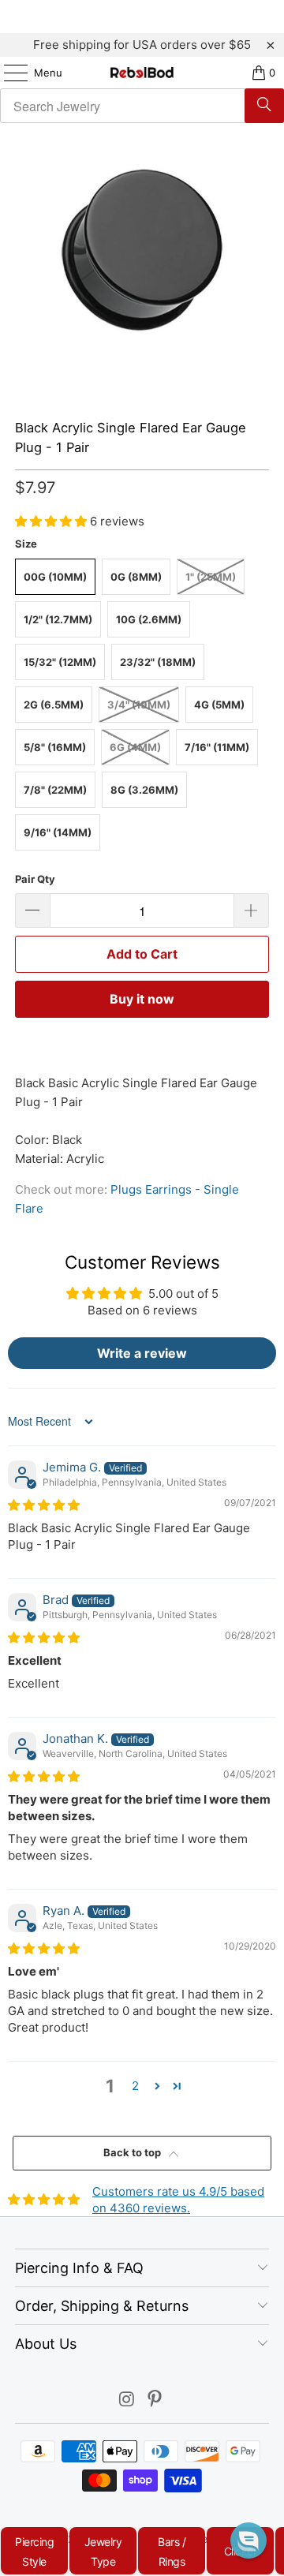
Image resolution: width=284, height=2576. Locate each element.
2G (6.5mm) (54, 705)
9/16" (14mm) (58, 832)
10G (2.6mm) (149, 619)
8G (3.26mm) (144, 790)
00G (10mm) (55, 577)
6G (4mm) (135, 747)
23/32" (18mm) (158, 662)
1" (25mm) (211, 577)
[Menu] (8, 73)
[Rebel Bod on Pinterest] (155, 2400)
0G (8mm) (136, 577)
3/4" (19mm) (139, 705)
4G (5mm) (219, 705)
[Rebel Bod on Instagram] (127, 2400)
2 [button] (135, 2086)
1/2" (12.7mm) (58, 619)
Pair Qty (35, 879)
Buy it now (142, 999)
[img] (44, 1505)
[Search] (264, 106)
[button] (52, 521)
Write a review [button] (142, 1353)
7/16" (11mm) (217, 747)
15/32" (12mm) (60, 662)
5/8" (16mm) (55, 747)
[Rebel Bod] (142, 73)
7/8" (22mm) (55, 790)
